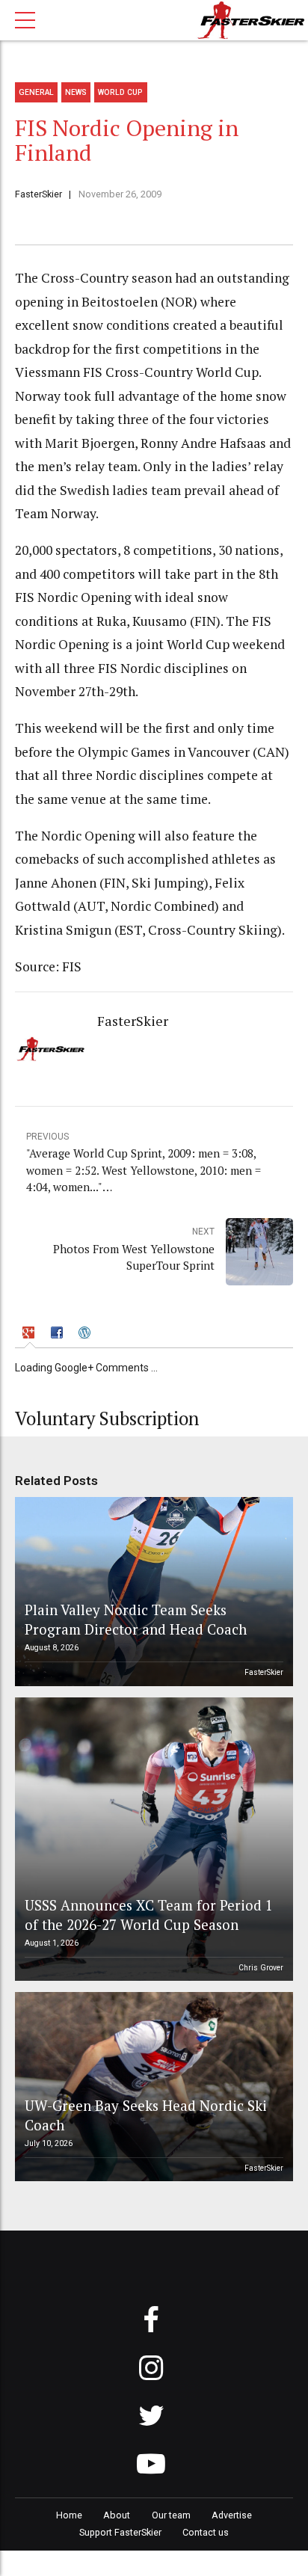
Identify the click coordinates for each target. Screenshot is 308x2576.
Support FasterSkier (120, 2532)
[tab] (30, 1334)
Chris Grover (261, 1968)
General (36, 92)
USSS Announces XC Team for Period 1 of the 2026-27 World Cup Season (149, 1915)
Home (69, 2515)
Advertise (232, 2515)
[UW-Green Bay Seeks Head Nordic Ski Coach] (152, 2087)
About (117, 2515)
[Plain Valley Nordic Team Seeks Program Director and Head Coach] (152, 1592)
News (76, 92)
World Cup (120, 92)
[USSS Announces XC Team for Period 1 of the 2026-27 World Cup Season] (152, 1839)
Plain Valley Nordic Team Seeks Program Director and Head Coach (136, 1619)
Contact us (206, 2532)
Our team (171, 2515)
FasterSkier (38, 194)
